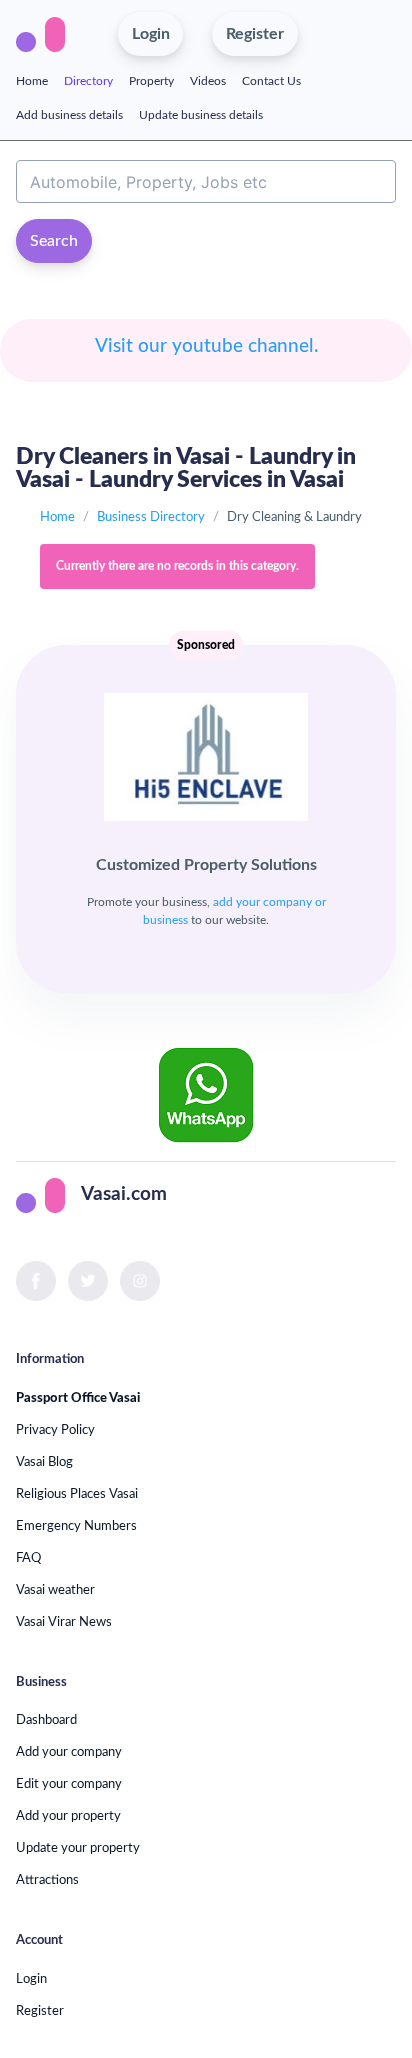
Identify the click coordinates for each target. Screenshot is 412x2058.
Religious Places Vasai (77, 1494)
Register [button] (255, 34)
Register (40, 2011)
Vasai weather (55, 1590)
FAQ (28, 1558)
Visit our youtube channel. (206, 346)
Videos (208, 81)
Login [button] (151, 34)
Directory (88, 81)
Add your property (68, 1816)
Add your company (69, 1752)
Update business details (201, 115)
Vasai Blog (44, 1462)
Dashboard (46, 1720)
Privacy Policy (55, 1430)
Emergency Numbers (76, 1526)
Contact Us (271, 81)
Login (31, 1979)
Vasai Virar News (64, 1622)
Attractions (47, 1880)
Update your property (78, 1848)
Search (54, 241)
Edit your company (69, 1784)
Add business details (69, 115)
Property (151, 81)
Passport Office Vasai (78, 1398)
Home (32, 81)
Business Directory (151, 517)
